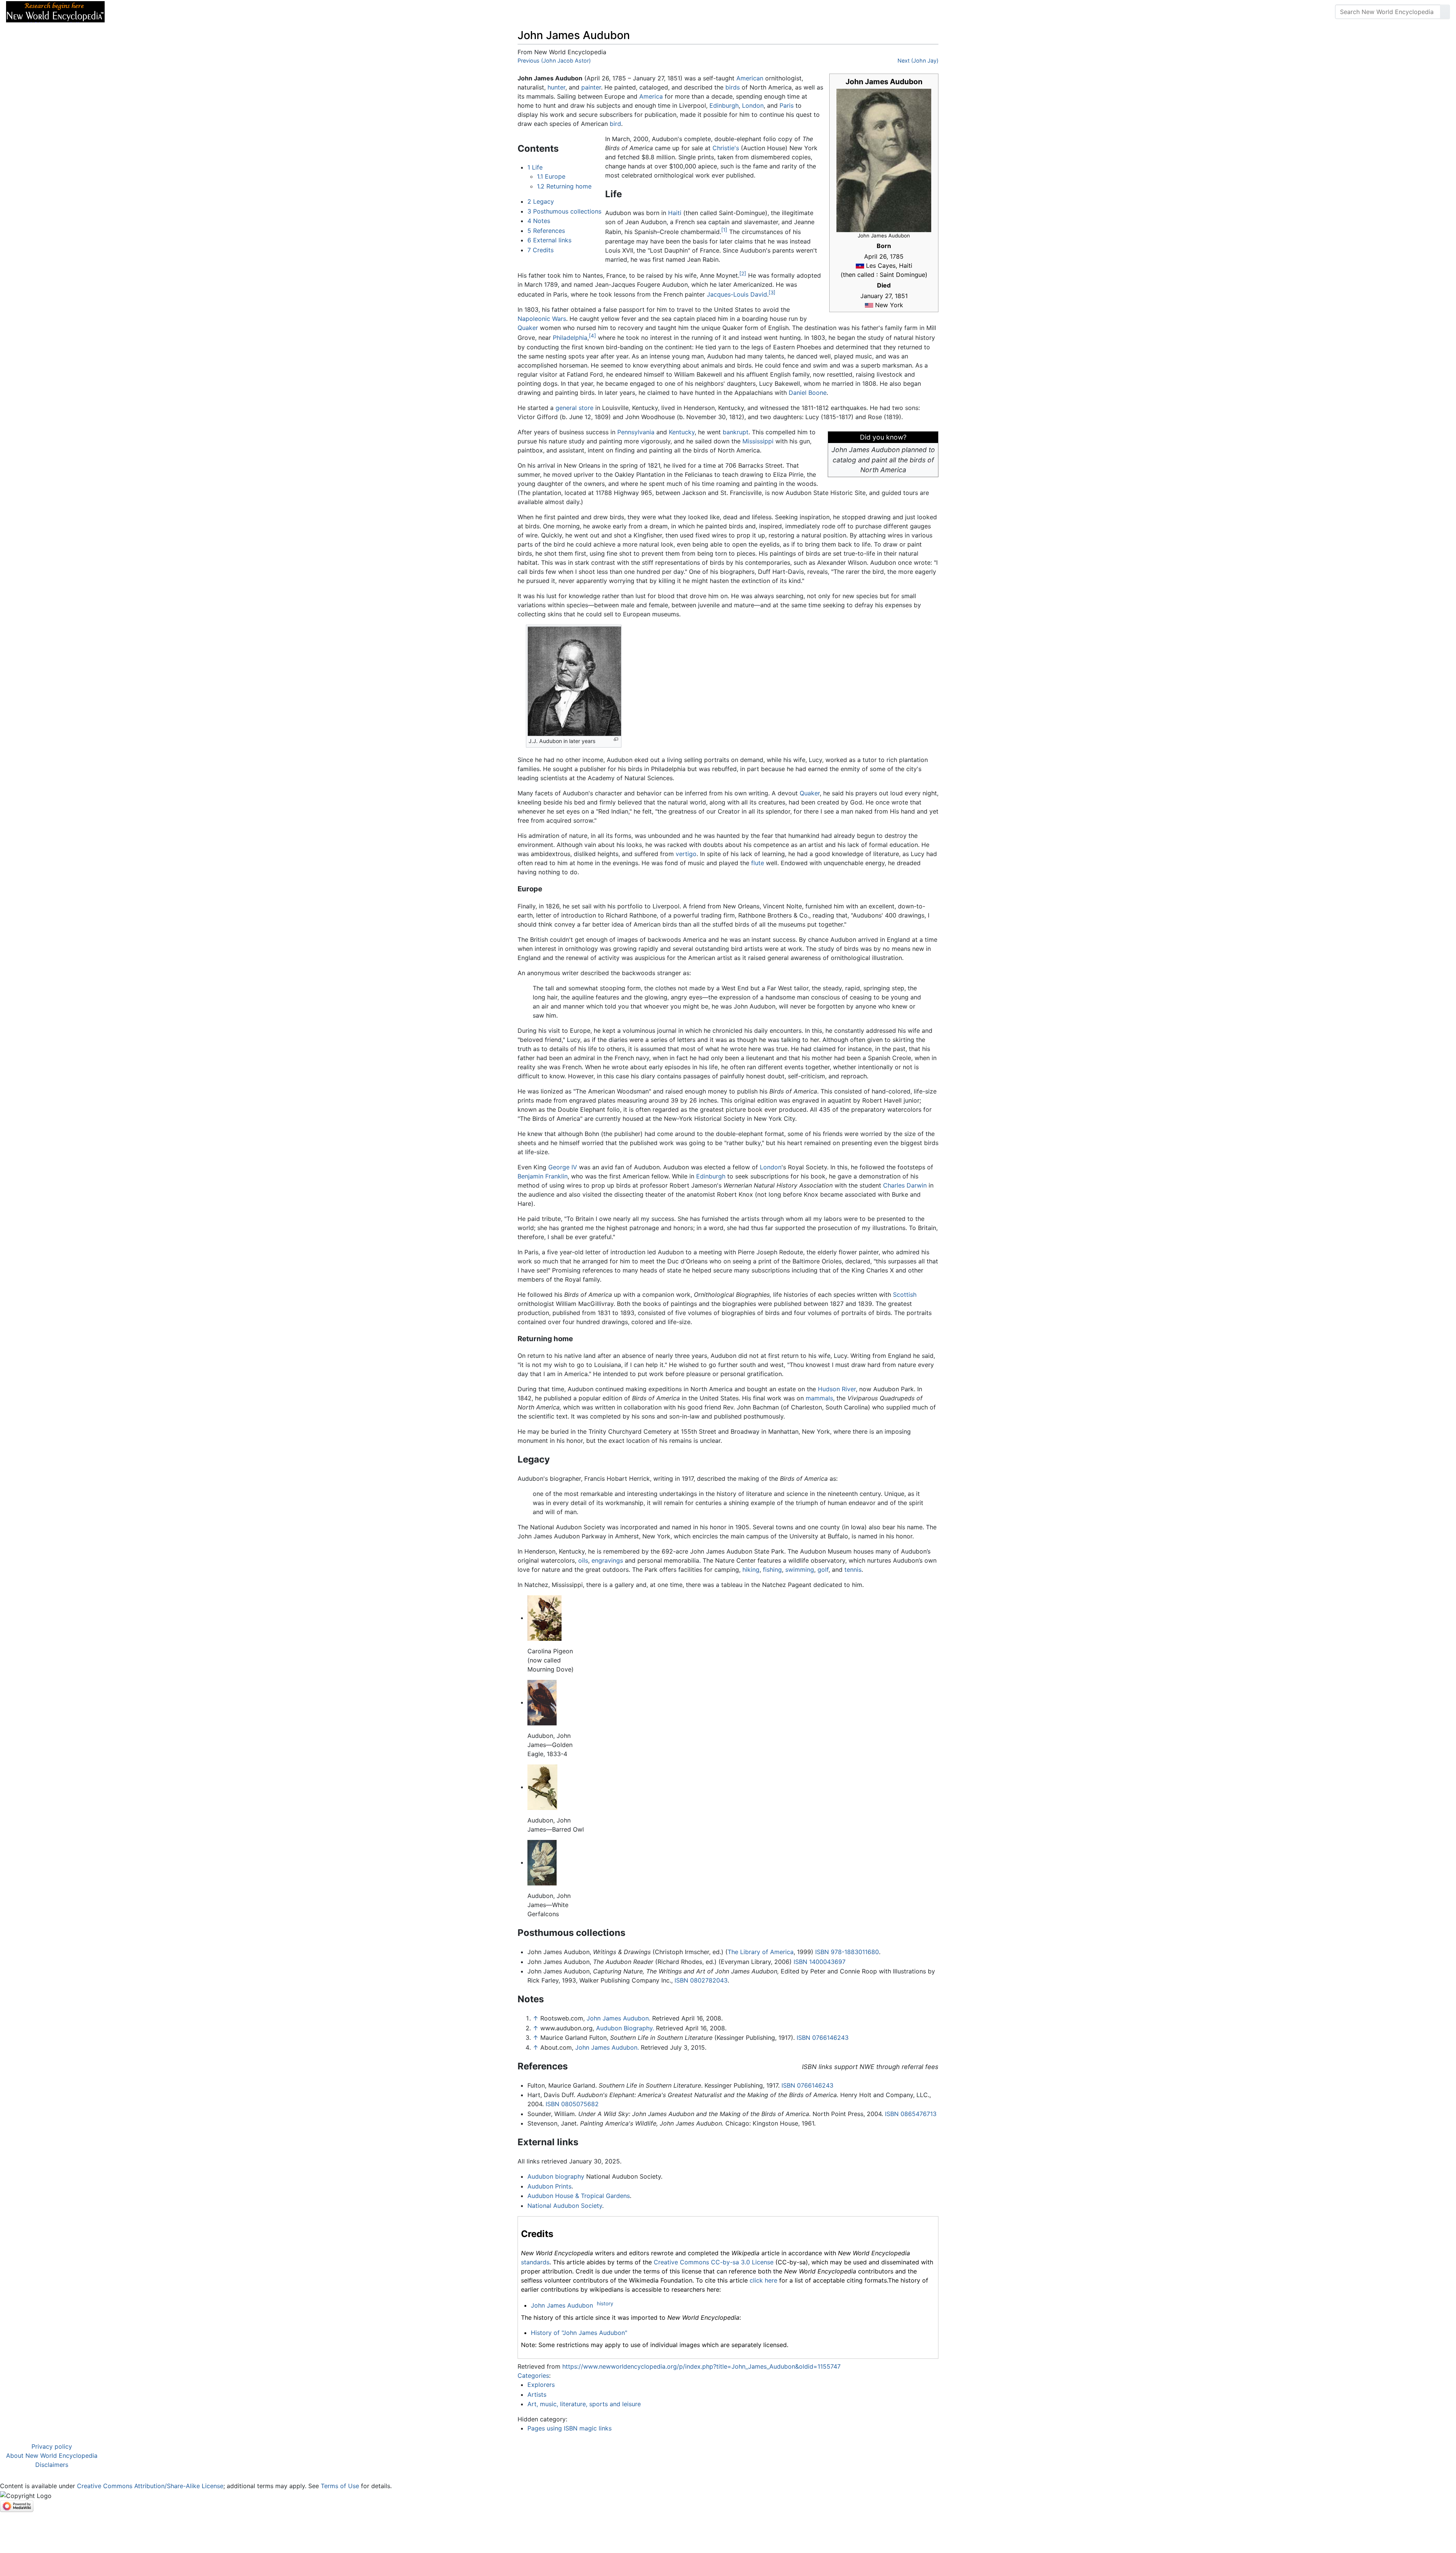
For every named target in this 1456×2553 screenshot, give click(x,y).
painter (591, 87)
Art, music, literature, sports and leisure (584, 2404)
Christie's (726, 148)
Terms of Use (340, 2486)
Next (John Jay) (918, 60)
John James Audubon (562, 2305)
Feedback (194, 12)
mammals (819, 1398)
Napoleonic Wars (542, 319)
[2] (743, 273)
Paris (787, 105)
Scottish (905, 1295)
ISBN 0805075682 (572, 2104)
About (160, 12)
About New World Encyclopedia (52, 2456)
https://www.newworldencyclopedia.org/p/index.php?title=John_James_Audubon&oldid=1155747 (701, 2366)
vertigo (686, 854)
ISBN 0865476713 (911, 2114)
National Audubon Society (565, 2206)
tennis (853, 1570)
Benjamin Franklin (543, 1176)
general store (574, 408)
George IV (563, 1167)
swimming (800, 1570)
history (605, 2303)
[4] (592, 336)
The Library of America (761, 1952)
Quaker (528, 328)
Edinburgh (724, 105)
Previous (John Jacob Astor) (554, 60)
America (651, 96)
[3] (772, 292)
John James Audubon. (618, 2018)
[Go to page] (1445, 12)
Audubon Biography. (625, 2028)
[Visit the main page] (55, 11)
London (753, 105)
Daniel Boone (808, 393)
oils (583, 1560)
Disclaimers (52, 2465)
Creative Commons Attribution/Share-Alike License (150, 2486)
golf (823, 1570)
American (750, 78)
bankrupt (736, 432)
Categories (533, 2375)
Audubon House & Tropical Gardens (579, 2196)
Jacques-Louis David (737, 294)
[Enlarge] (616, 739)
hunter (556, 87)
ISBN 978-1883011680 (847, 1952)
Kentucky (682, 432)
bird (615, 124)
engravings (607, 1560)
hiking (751, 1570)
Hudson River (837, 1389)
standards (535, 2262)
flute (758, 863)
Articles (128, 12)
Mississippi (758, 441)
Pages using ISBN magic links (570, 2428)
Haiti (675, 213)
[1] (724, 230)
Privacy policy (52, 2446)
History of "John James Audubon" (579, 2333)
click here (763, 2280)
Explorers (541, 2385)
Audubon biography (556, 2176)
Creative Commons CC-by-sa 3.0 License (714, 2262)
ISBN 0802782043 (701, 1980)
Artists (537, 2394)
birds (733, 87)
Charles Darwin (905, 1185)
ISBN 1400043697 (820, 1962)
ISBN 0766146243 (823, 2038)
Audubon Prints (549, 2186)
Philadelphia (570, 338)
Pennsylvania (636, 432)
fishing (772, 1570)
